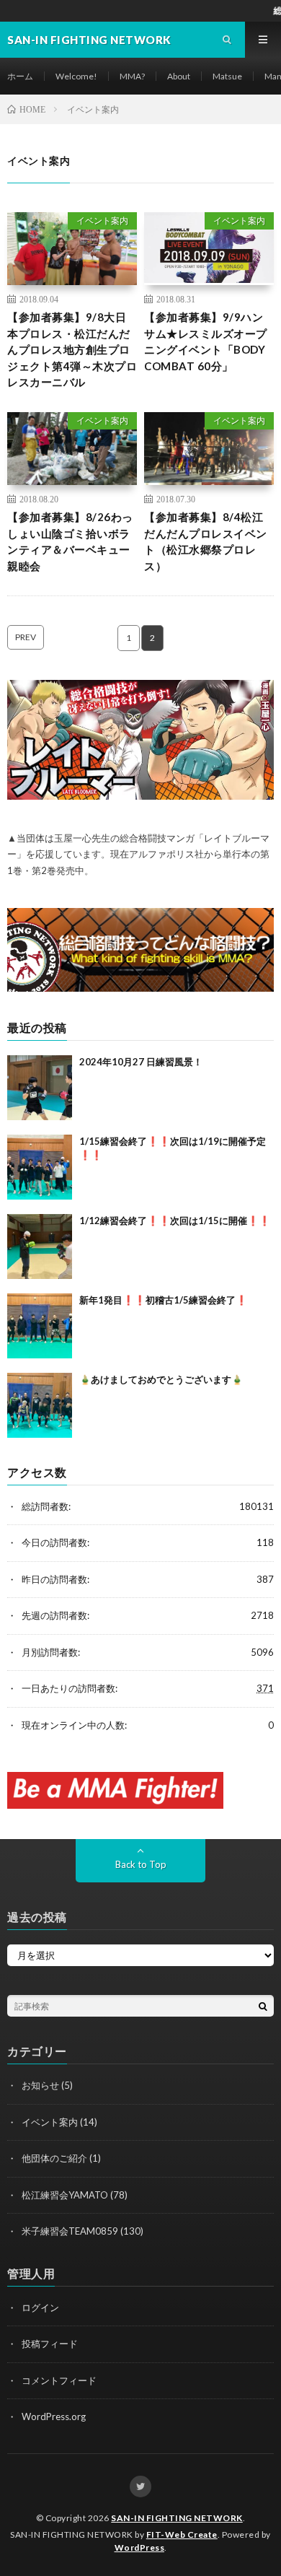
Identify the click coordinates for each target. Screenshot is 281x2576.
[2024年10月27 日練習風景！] (40, 1088)
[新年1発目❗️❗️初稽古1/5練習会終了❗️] (40, 1326)
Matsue (227, 76)
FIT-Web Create (182, 2534)
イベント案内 (102, 221)
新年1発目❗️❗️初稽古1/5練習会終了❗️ (163, 1300)
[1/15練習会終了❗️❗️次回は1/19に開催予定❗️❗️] (40, 1167)
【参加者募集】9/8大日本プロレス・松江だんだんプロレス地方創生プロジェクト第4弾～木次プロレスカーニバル (72, 349)
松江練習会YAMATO (65, 2195)
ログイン (40, 2308)
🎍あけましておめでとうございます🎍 (161, 1379)
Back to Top (141, 1864)
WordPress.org (54, 2416)
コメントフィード (59, 2380)
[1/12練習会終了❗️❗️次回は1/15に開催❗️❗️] (40, 1246)
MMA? (132, 76)
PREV (26, 637)
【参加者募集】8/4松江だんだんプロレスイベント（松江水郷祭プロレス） (206, 541)
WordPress (140, 2547)
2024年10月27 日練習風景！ (141, 1062)
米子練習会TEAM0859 (70, 2231)
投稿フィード (50, 2344)
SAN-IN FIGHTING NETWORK (177, 2518)
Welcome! (76, 76)
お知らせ (40, 2085)
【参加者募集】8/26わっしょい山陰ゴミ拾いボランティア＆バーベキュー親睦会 (70, 541)
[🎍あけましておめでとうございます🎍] (40, 1405)
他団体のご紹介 (54, 2158)
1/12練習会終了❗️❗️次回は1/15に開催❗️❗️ (175, 1221)
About (179, 76)
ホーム (20, 76)
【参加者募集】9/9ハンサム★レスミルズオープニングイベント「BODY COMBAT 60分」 (206, 341)
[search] (263, 2006)
